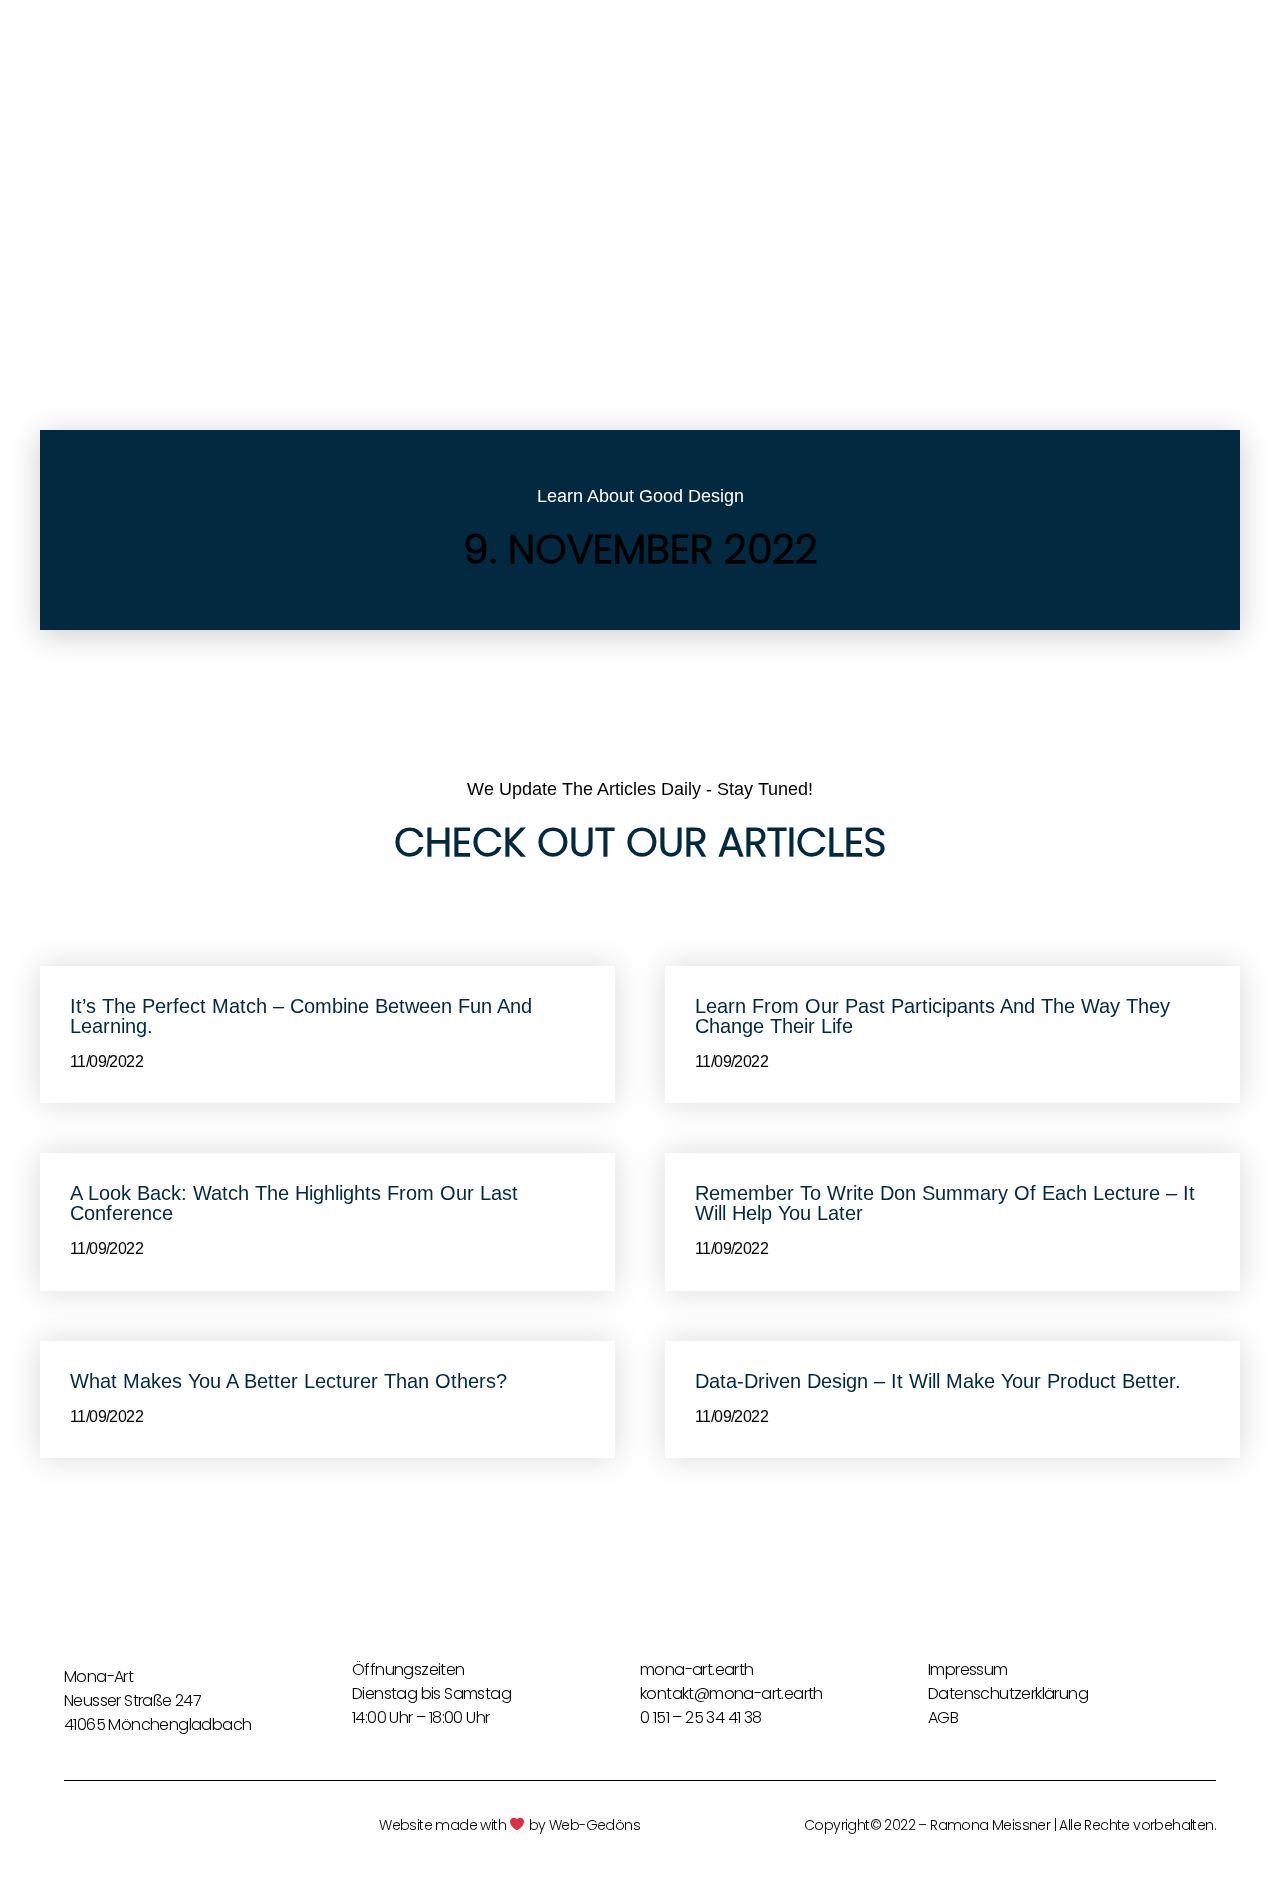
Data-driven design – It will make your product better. (938, 1381)
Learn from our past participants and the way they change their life (932, 1016)
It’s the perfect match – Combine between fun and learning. (301, 1016)
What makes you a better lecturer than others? (288, 1381)
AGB (943, 1717)
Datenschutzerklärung (1008, 1693)
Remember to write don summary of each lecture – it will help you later (945, 1203)
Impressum (968, 1669)
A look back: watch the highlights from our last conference (294, 1203)
